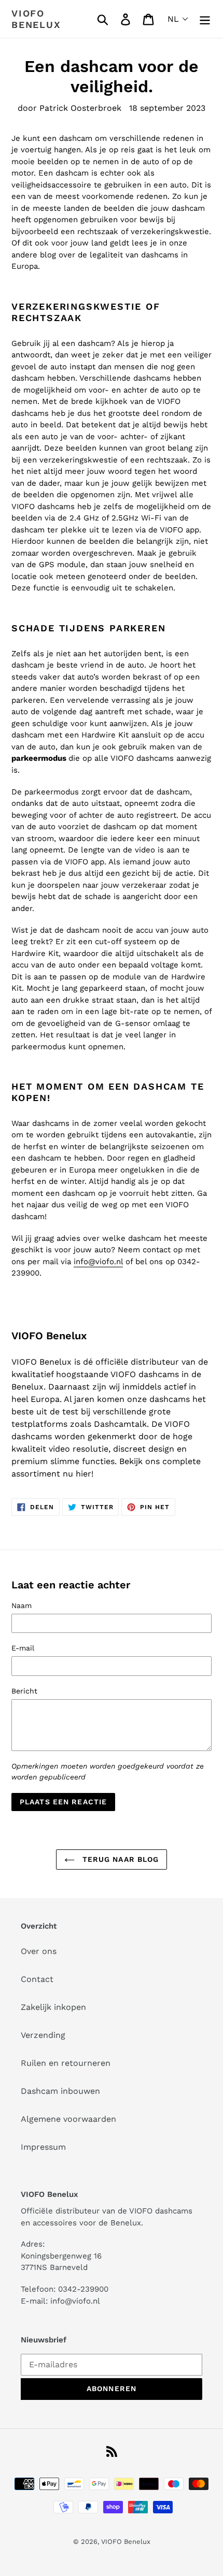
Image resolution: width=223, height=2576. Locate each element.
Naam (22, 1605)
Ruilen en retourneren (66, 2063)
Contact (37, 1979)
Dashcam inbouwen (60, 2091)
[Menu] (205, 19)
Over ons (39, 1951)
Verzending (43, 2035)
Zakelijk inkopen (53, 2007)
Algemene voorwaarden (68, 2119)
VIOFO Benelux (126, 2542)
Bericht (24, 1691)
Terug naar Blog (120, 1859)
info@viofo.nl (98, 1262)
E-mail (23, 1648)
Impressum (43, 2147)
